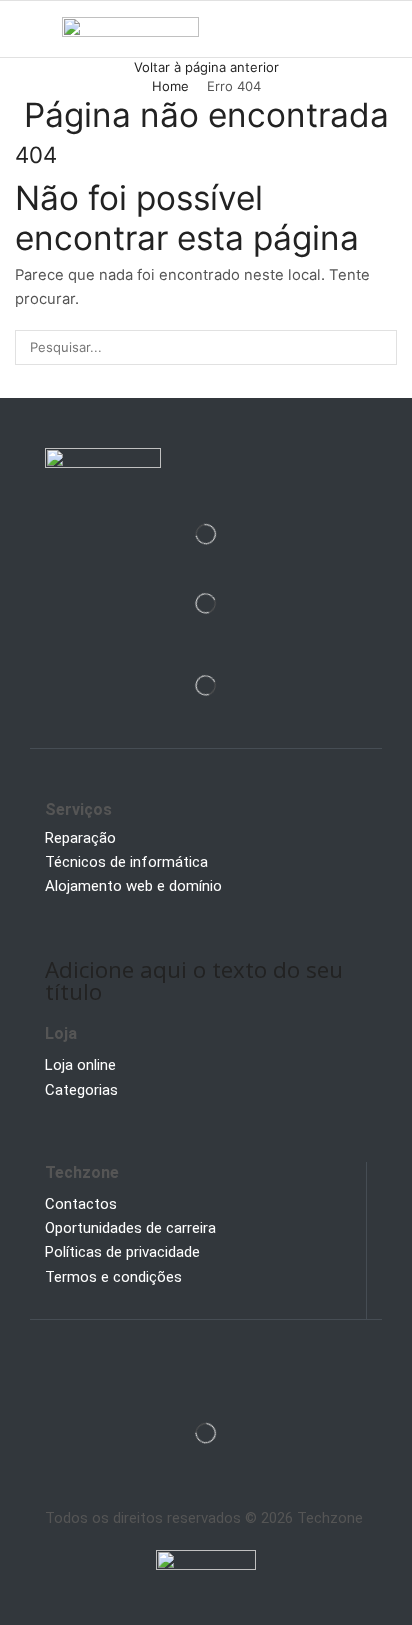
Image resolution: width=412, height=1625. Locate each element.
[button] (23, 29)
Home (170, 86)
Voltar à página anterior (206, 67)
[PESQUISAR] (380, 347)
